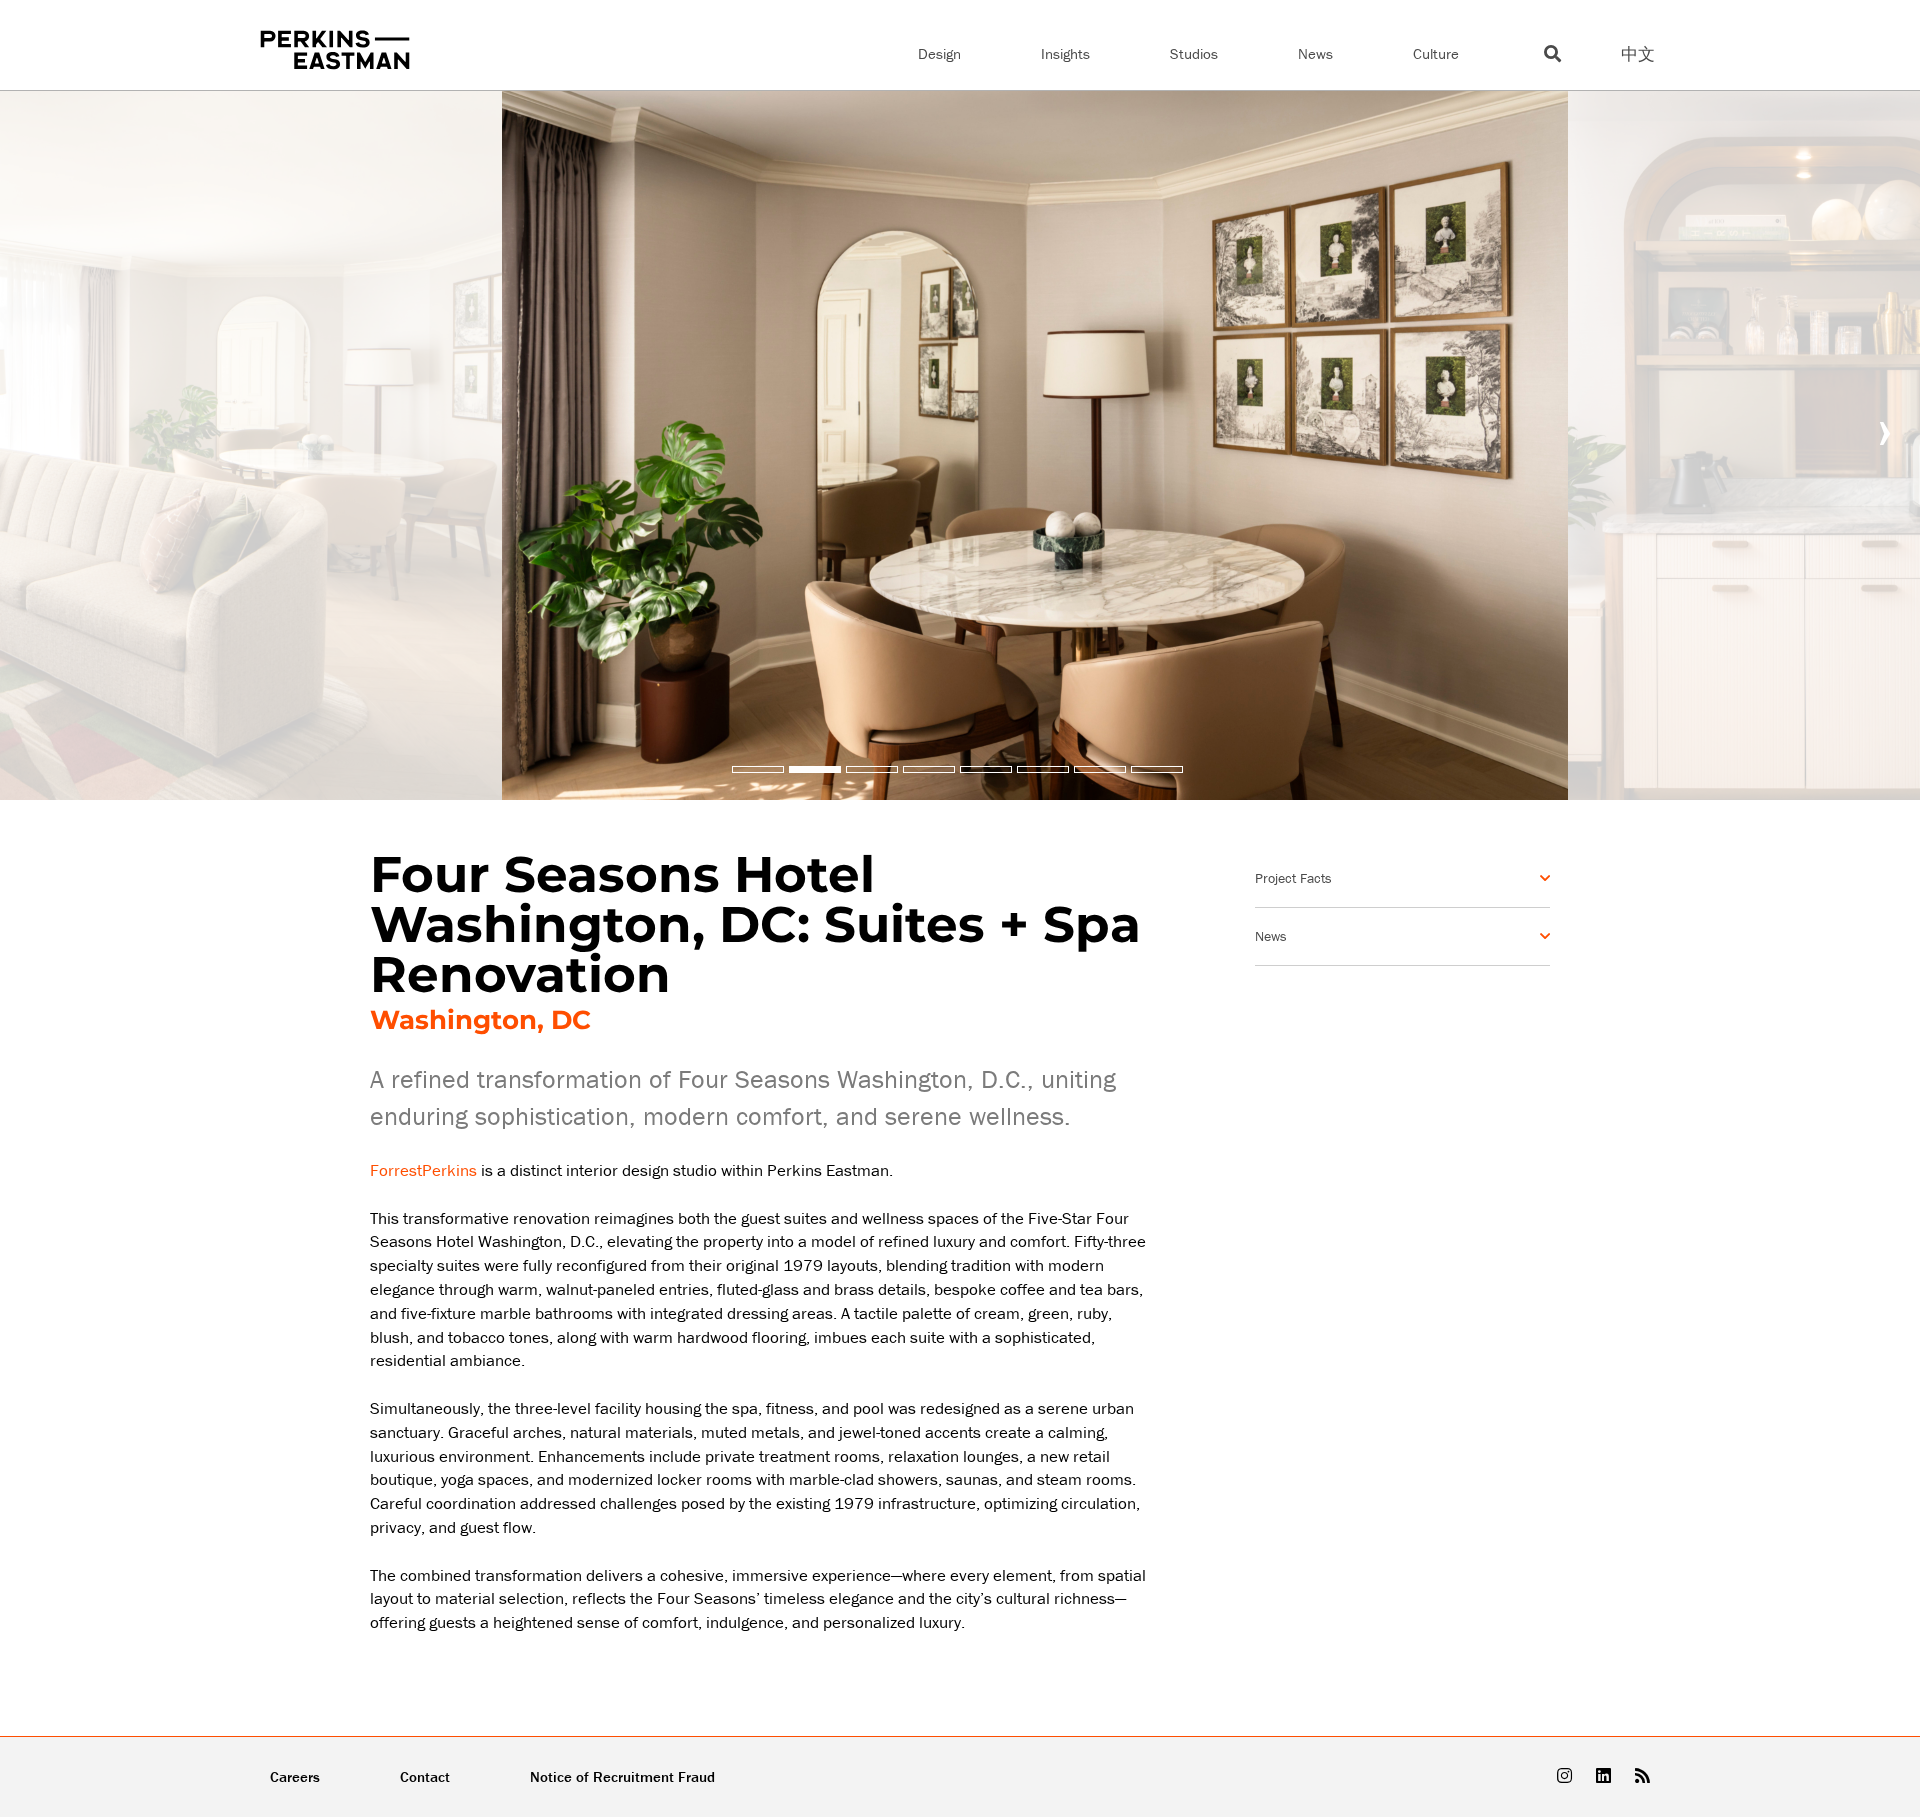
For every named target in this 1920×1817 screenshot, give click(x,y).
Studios (1194, 53)
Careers (295, 1776)
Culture (1436, 53)
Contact (425, 1776)
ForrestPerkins (423, 1170)
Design (939, 53)
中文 (1638, 54)
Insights (1065, 53)
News (1315, 53)
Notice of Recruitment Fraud (622, 1776)
